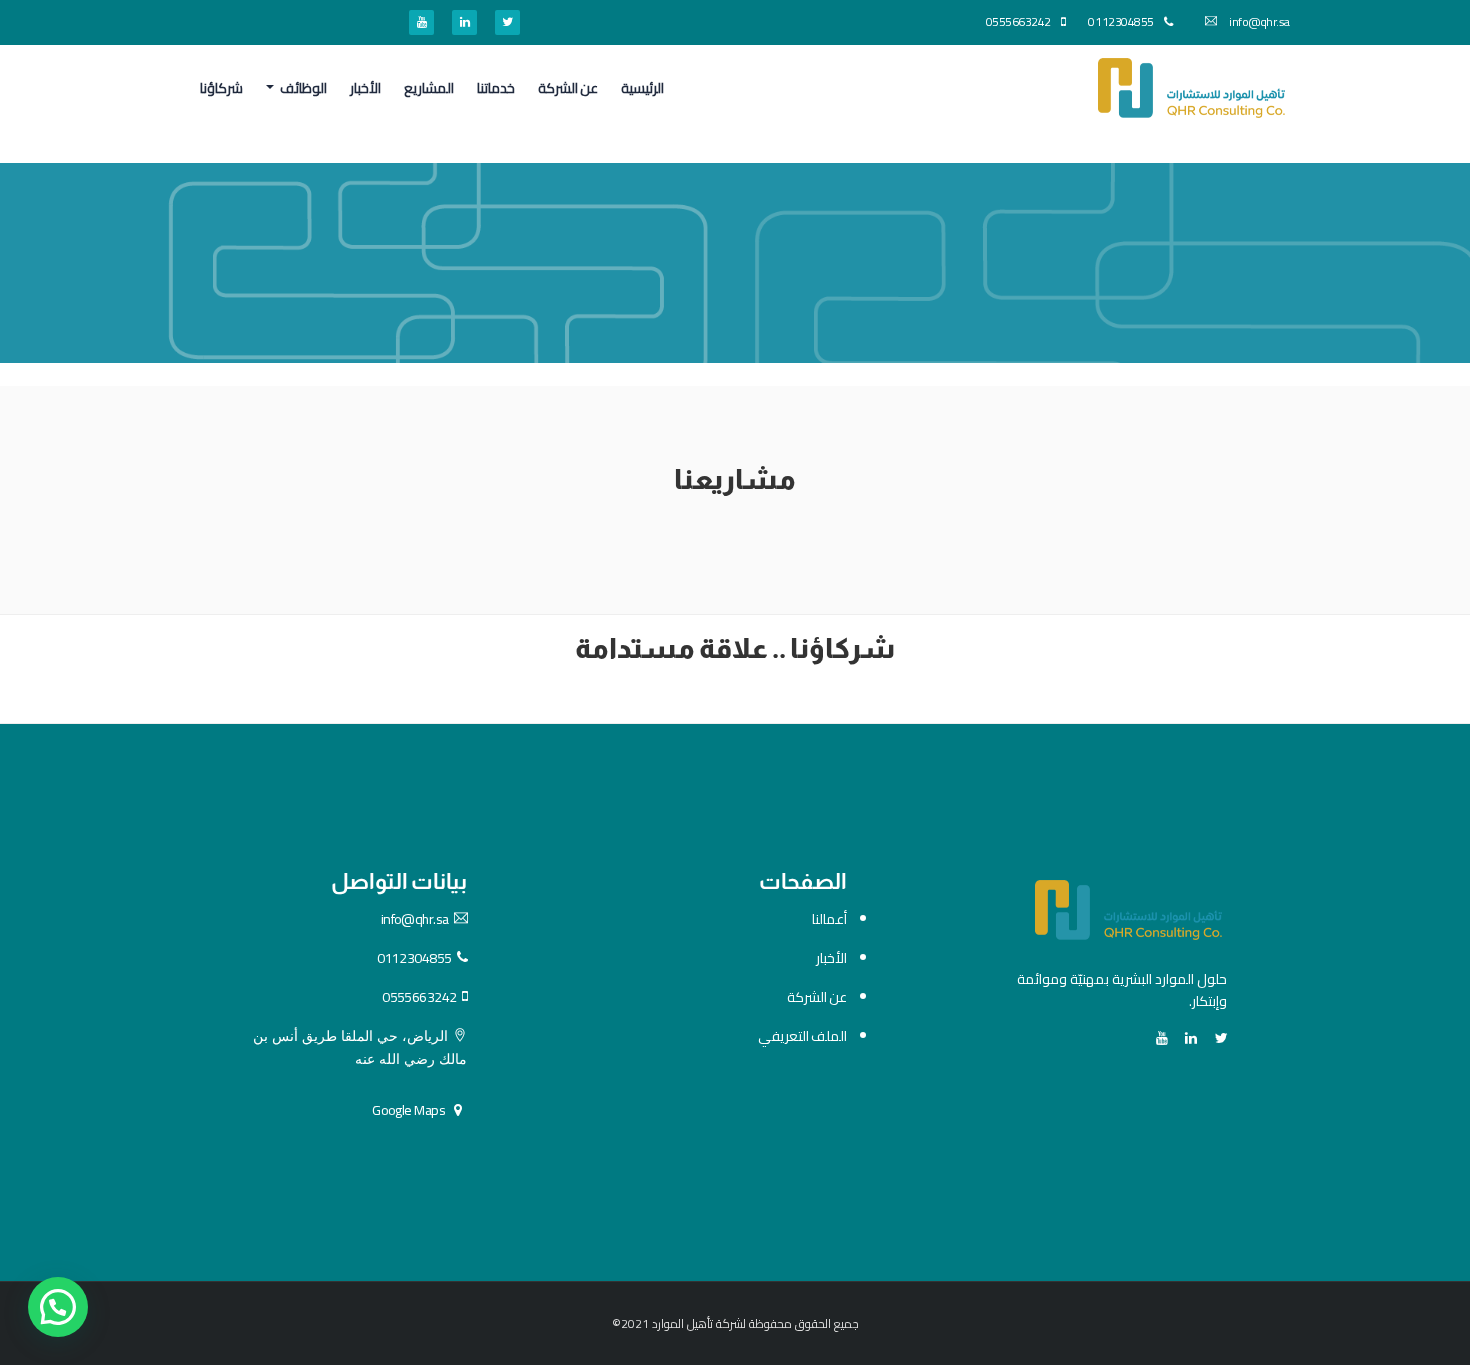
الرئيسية (642, 88)
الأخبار (365, 88)
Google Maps (408, 1110)
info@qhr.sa (1258, 21)
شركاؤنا (221, 88)
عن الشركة (568, 88)
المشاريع (429, 88)
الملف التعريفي (802, 1036)
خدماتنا (496, 88)
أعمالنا (829, 919)
